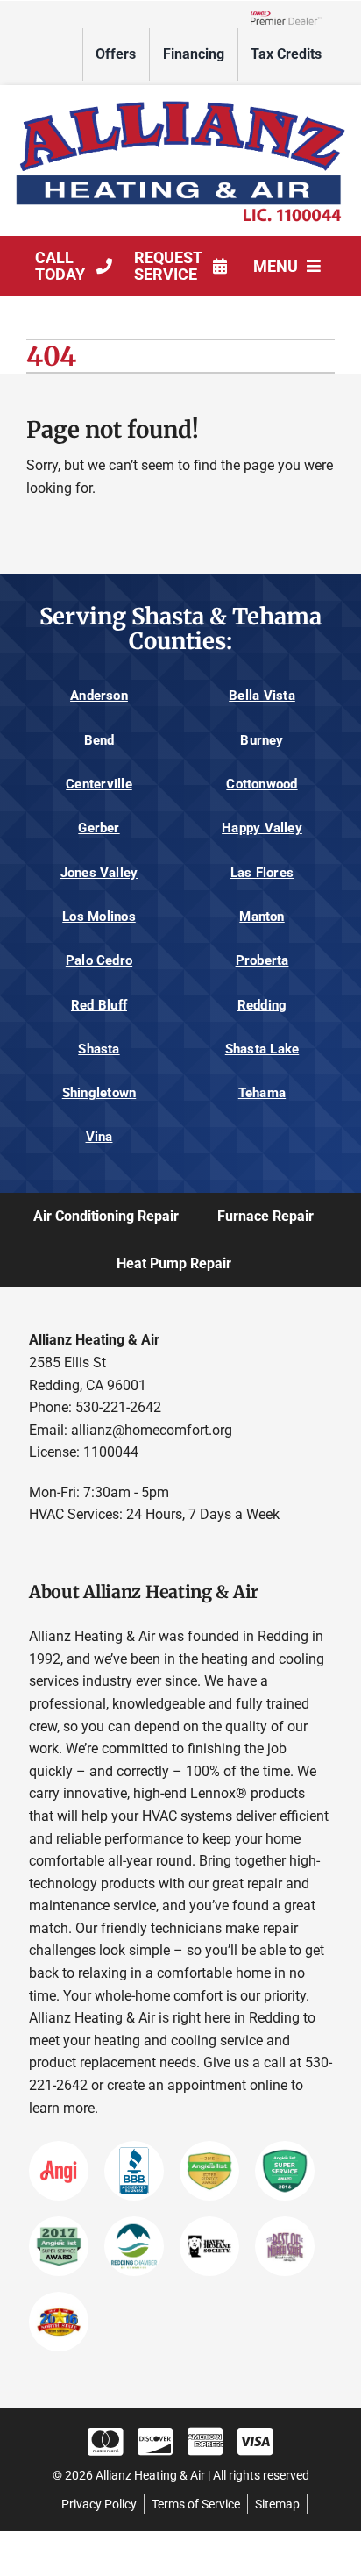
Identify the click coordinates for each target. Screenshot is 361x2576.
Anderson (99, 696)
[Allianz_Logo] (180, 100)
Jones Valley (99, 873)
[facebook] (37, 1554)
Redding (262, 1005)
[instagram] (106, 1554)
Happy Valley (262, 828)
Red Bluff (99, 1005)
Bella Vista (262, 696)
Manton (262, 917)
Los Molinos (99, 917)
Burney (262, 740)
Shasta (99, 1049)
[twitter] (71, 1554)
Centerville (99, 784)
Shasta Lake (262, 1049)
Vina (99, 1137)
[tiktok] (140, 1554)
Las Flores (262, 873)
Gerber (99, 828)
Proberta (262, 960)
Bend (99, 740)
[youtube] (174, 1554)
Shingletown (99, 1093)
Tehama (262, 1093)
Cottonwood (262, 784)
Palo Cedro (99, 960)
